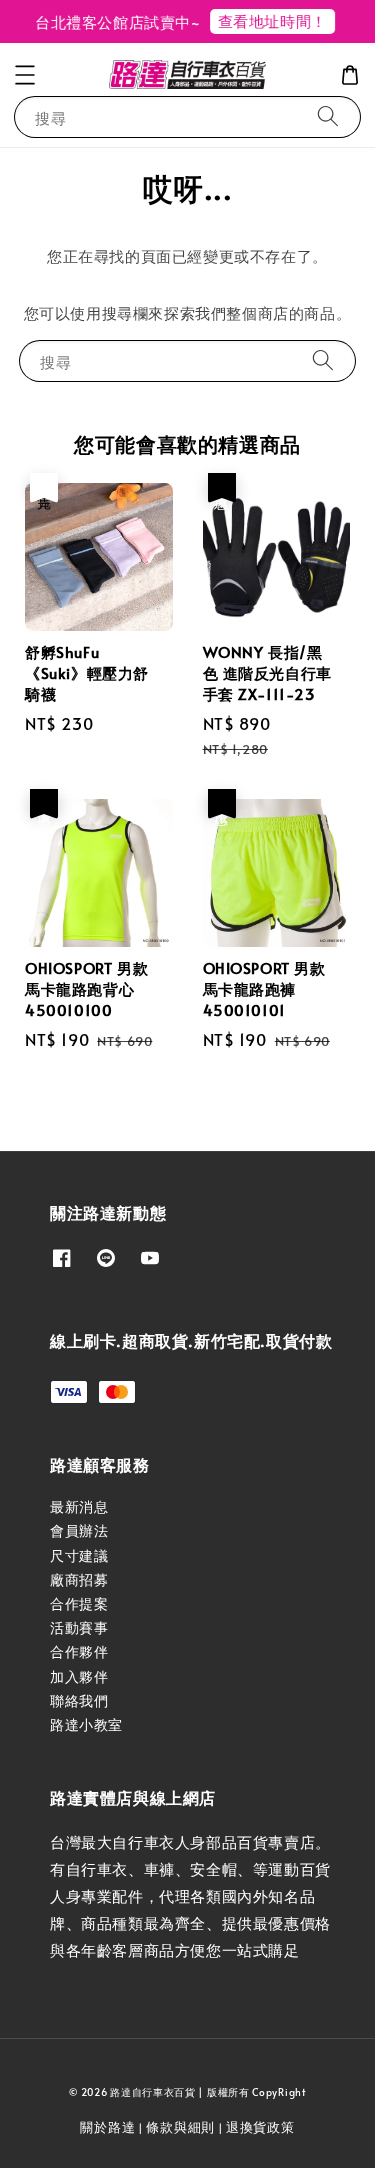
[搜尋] (328, 116)
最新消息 (79, 1506)
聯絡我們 (79, 1700)
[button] (25, 75)
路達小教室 (86, 1724)
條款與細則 (180, 2127)
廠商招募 (79, 1579)
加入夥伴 (79, 1676)
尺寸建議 (79, 1555)
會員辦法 (79, 1530)
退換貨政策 (260, 2127)
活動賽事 (79, 1627)
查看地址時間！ (266, 20)
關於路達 (107, 2127)
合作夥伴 (79, 1651)
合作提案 (79, 1603)
